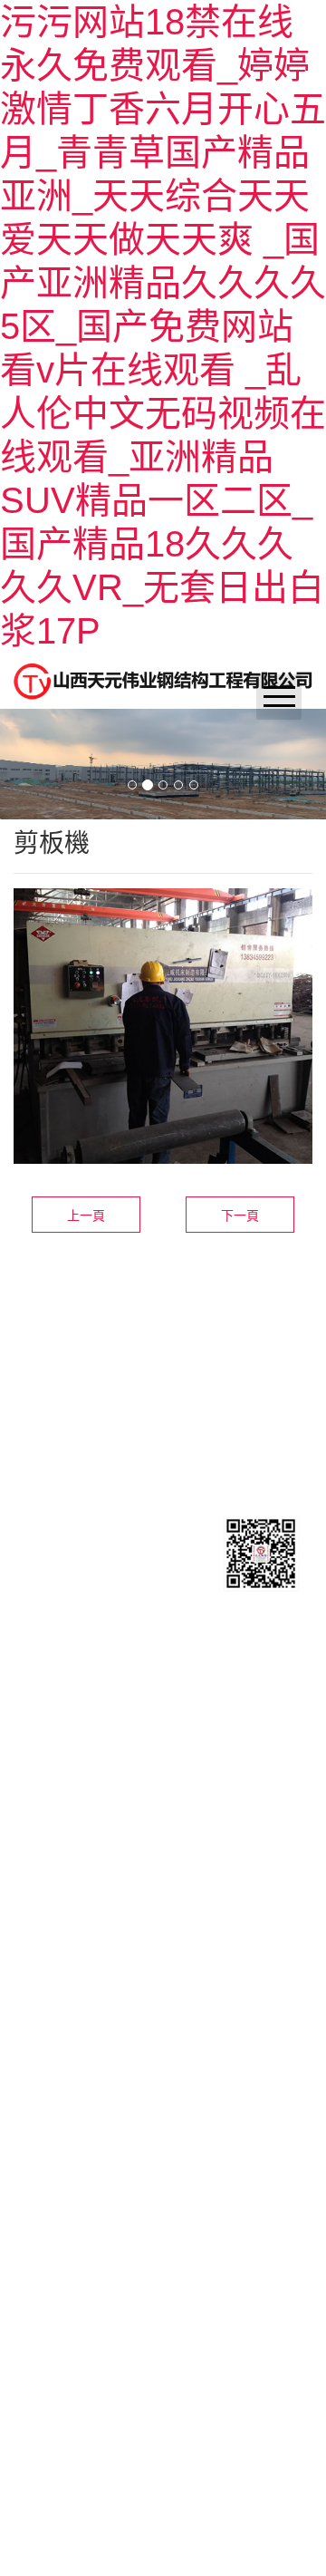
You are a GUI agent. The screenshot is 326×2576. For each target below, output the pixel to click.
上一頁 (86, 1215)
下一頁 (240, 1215)
